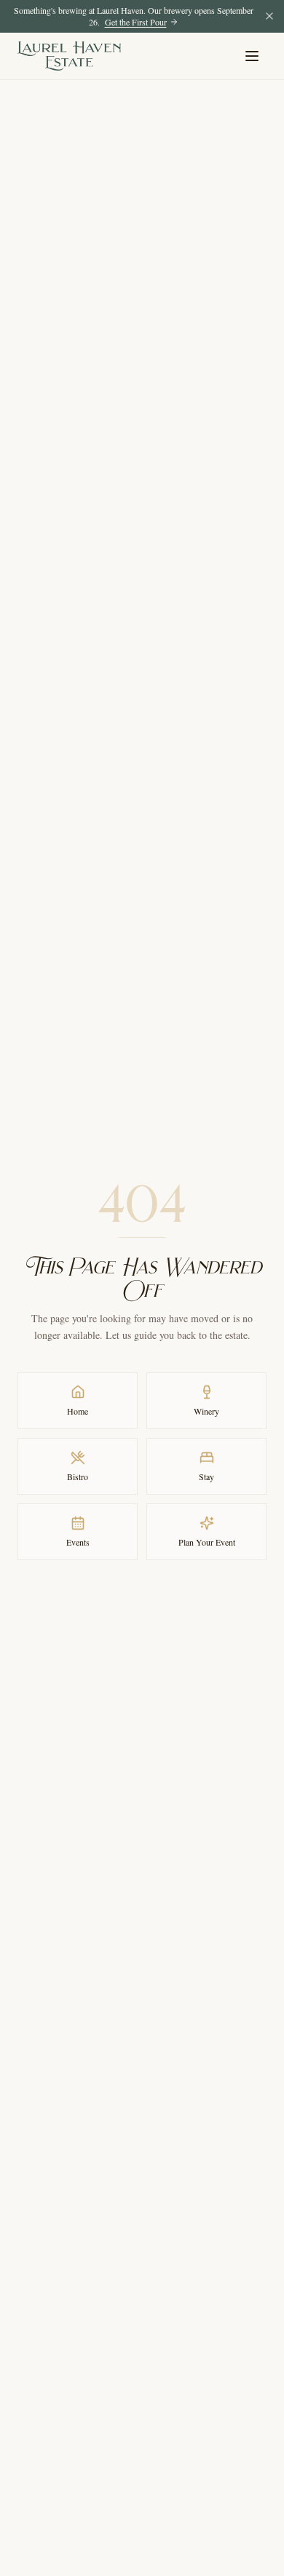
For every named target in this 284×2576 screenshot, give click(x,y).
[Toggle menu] (252, 56)
